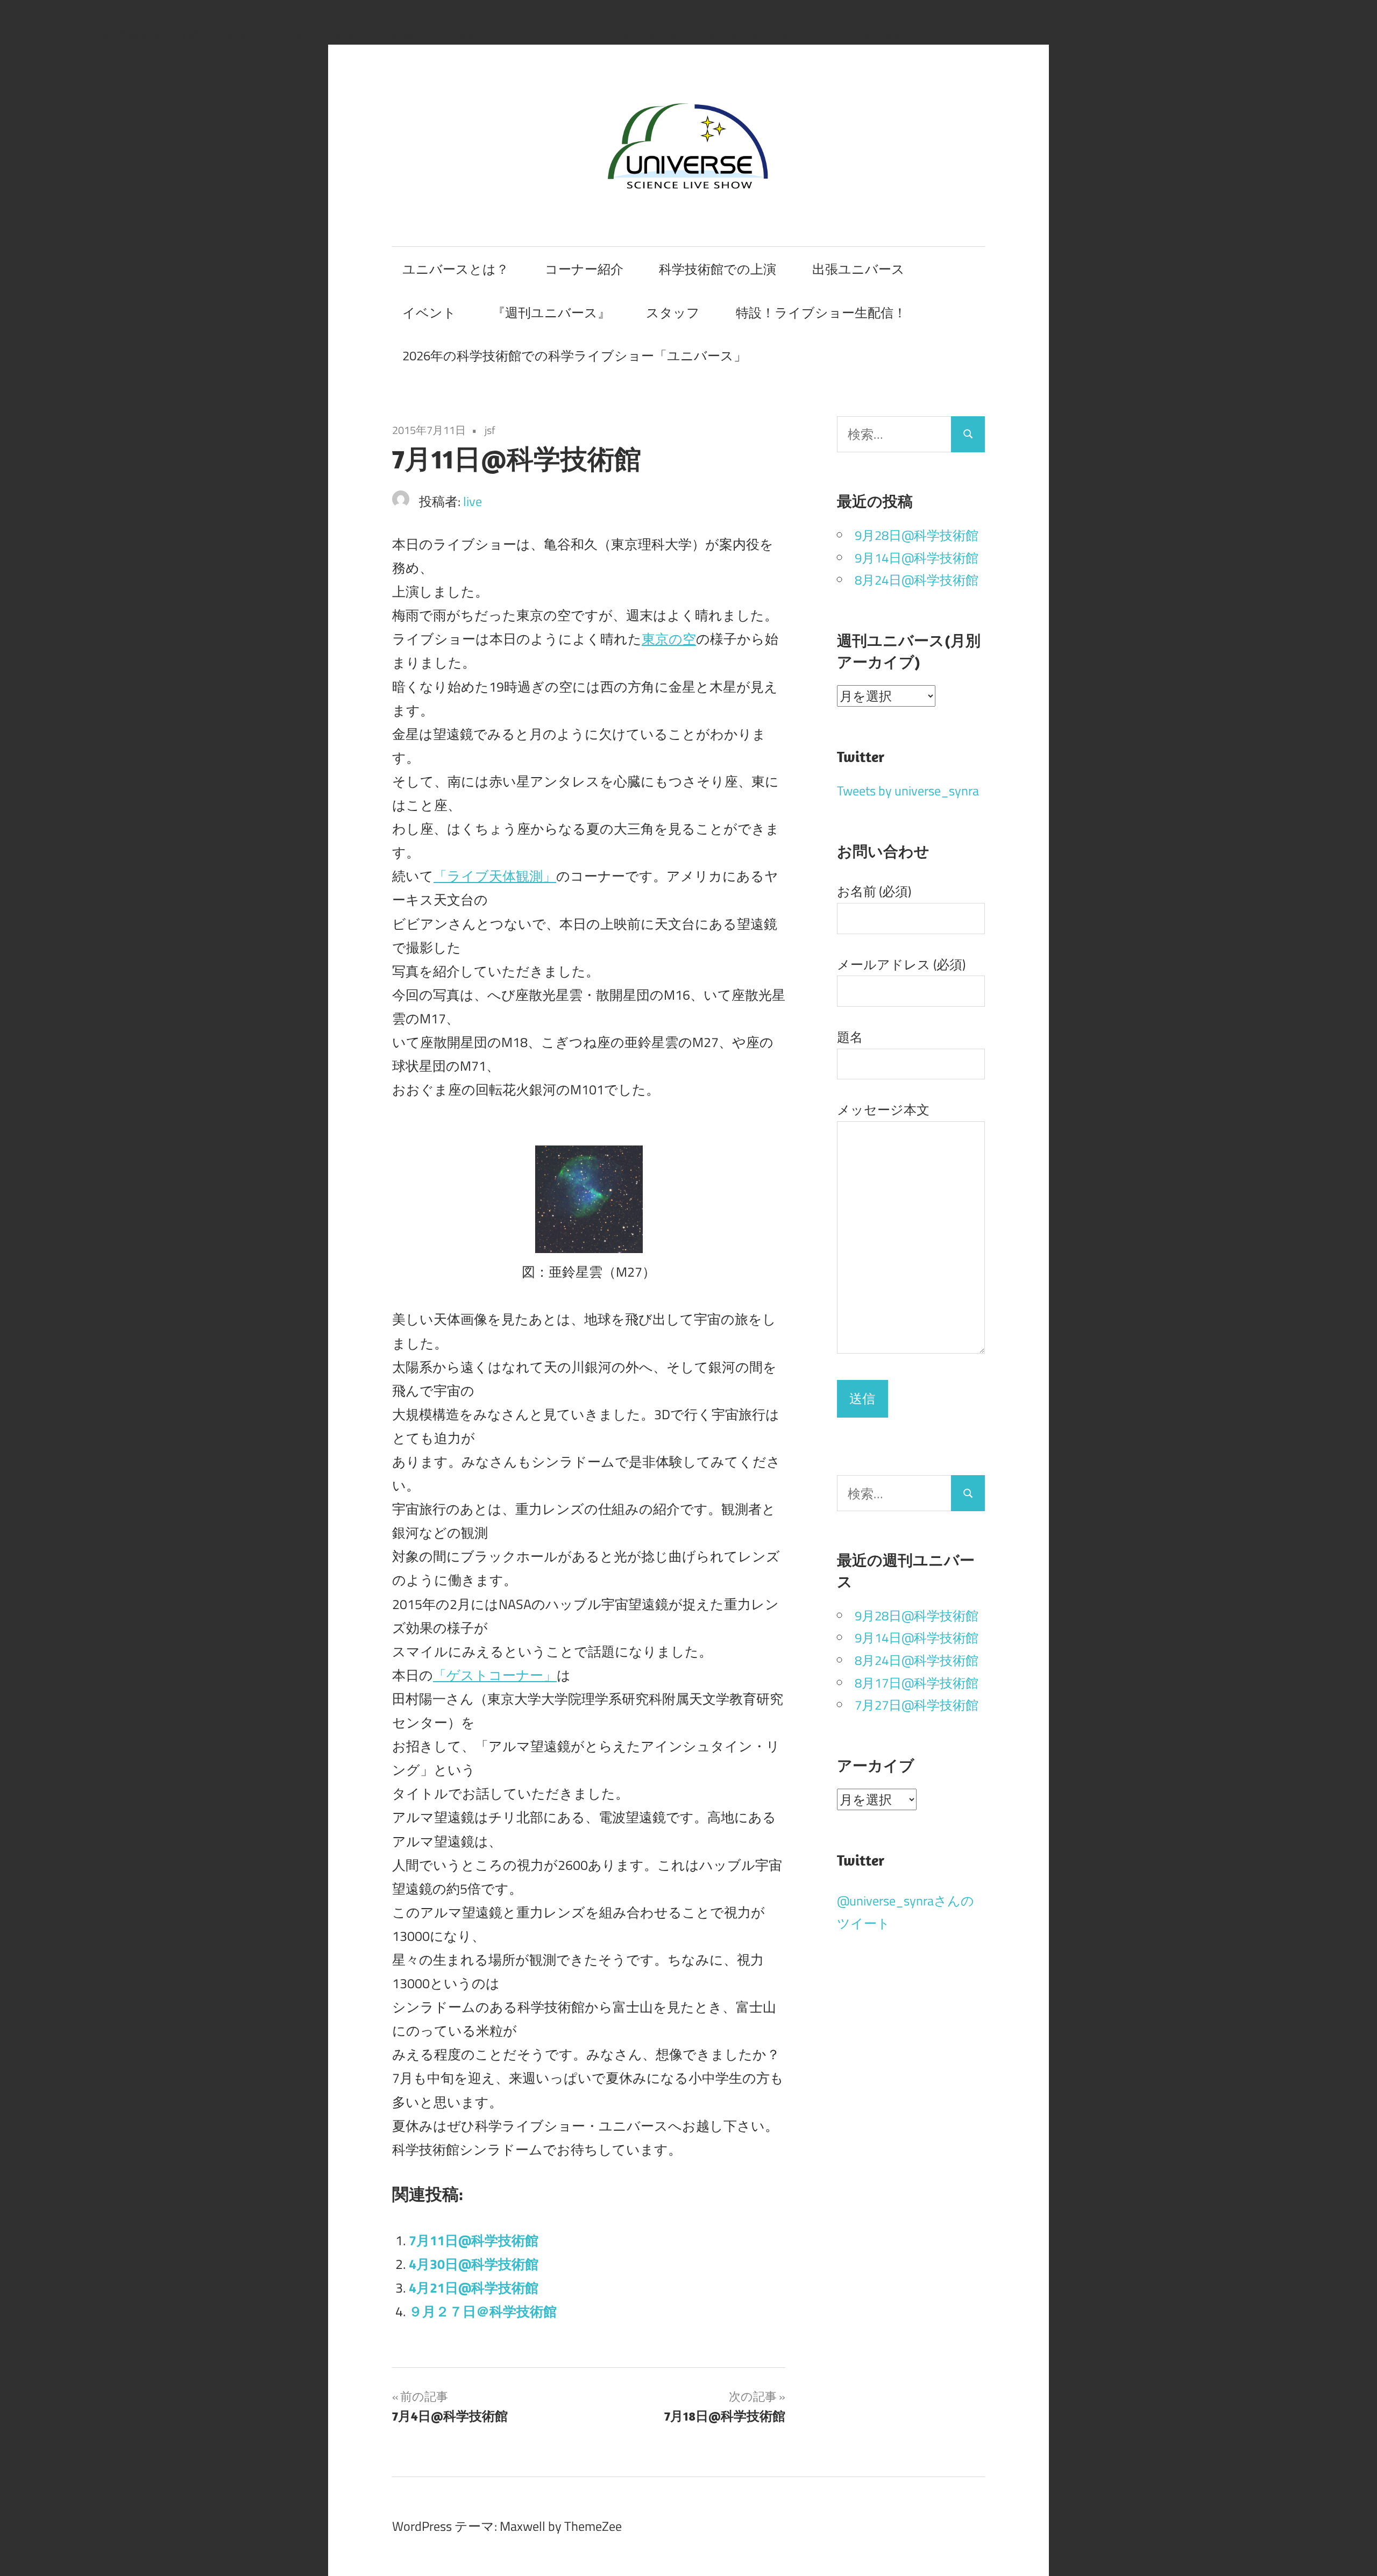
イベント (429, 312)
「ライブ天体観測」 (495, 876)
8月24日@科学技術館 (917, 580)
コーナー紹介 (584, 269)
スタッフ (673, 312)
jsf (490, 430)
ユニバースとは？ (456, 269)
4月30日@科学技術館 (474, 2264)
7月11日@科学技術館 (474, 2240)
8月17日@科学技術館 (917, 1683)
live (473, 501)
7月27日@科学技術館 (917, 1705)
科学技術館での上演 (718, 269)
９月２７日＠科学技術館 (483, 2311)
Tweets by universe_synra (908, 791)
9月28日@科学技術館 (917, 535)
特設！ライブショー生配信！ (821, 312)
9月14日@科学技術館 (917, 558)
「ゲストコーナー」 (495, 1675)
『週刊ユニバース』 (551, 312)
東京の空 (669, 639)
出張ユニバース (858, 269)
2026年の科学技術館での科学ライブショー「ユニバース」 (574, 355)
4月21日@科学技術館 (474, 2287)
